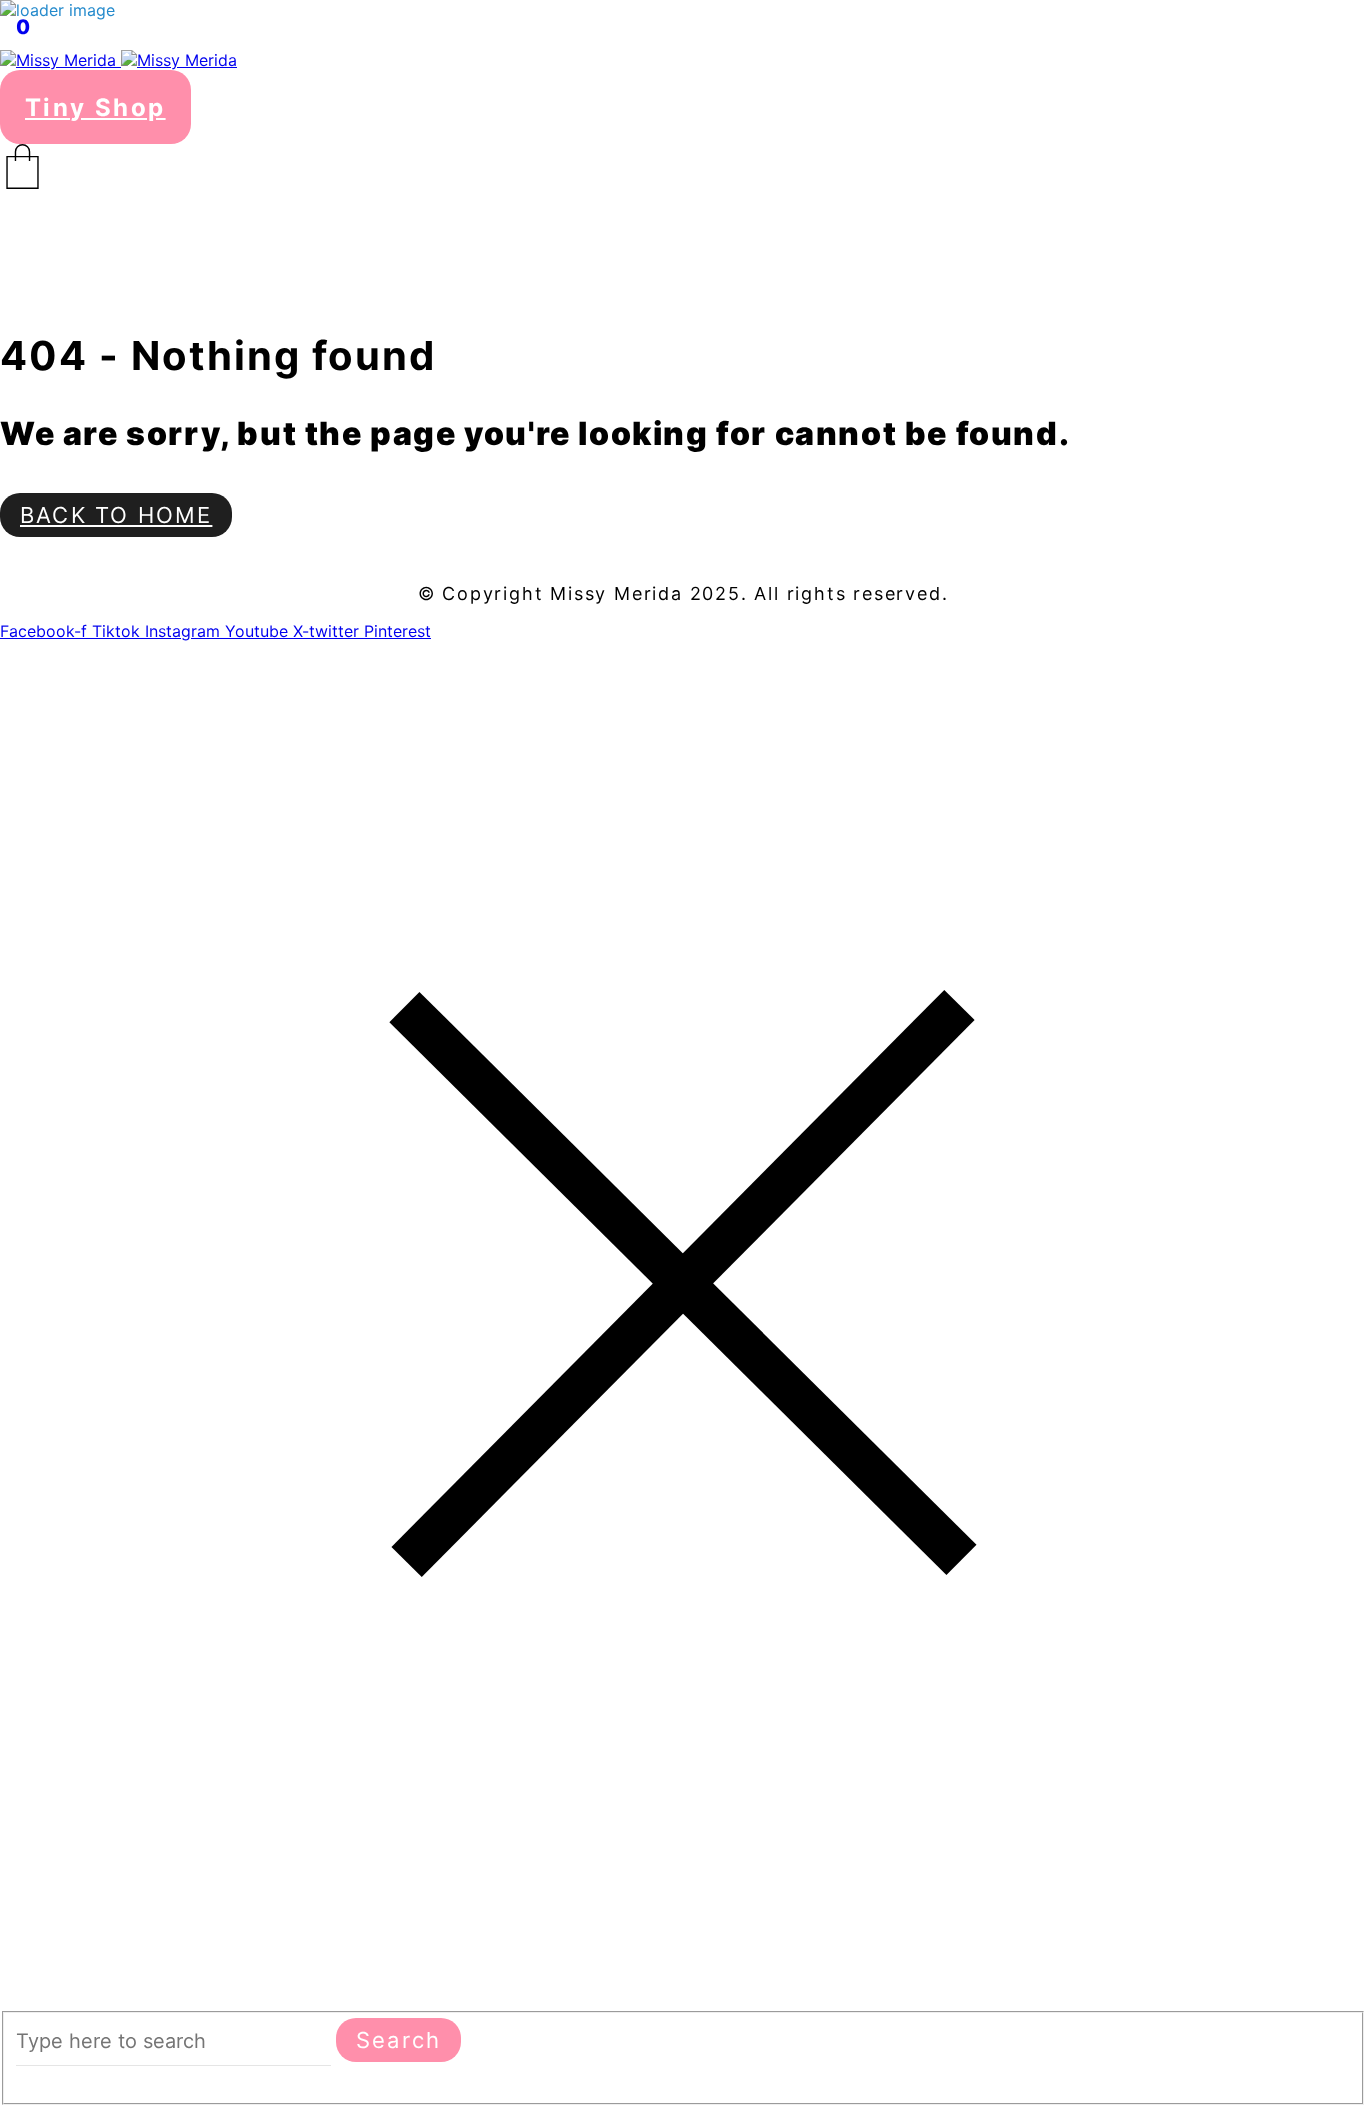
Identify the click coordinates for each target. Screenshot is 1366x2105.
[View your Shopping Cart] (683, 166)
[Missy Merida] (118, 60)
